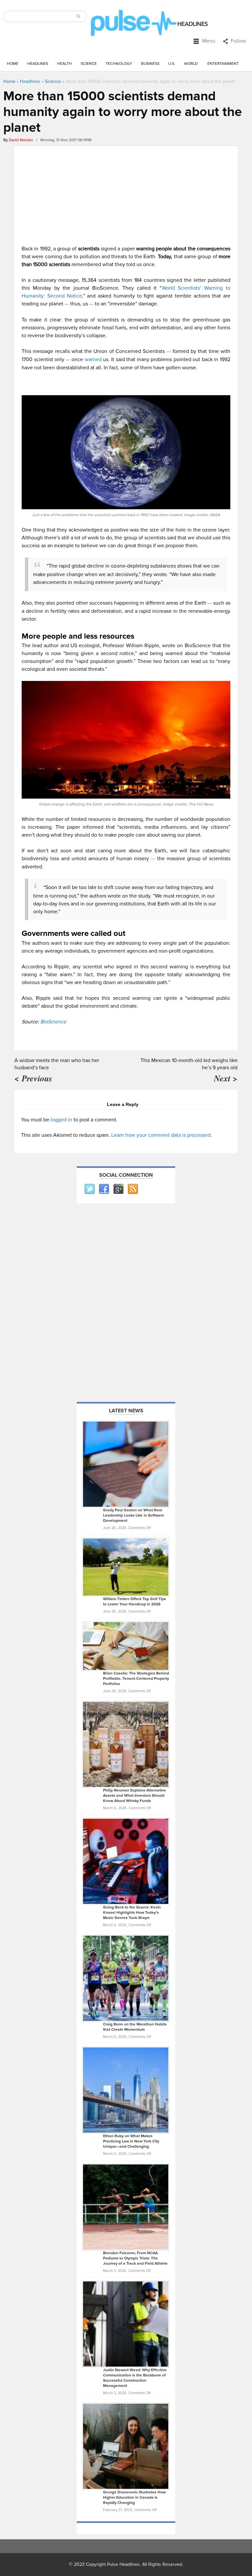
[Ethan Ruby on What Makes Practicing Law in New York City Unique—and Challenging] (126, 2090)
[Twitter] (89, 1189)
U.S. (172, 64)
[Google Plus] (118, 1189)
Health (64, 64)
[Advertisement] (126, 194)
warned (93, 359)
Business (150, 64)
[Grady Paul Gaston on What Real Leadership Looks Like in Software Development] (126, 1464)
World (191, 64)
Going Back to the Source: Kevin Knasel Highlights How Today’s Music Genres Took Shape (132, 1913)
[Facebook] (104, 1189)
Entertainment (223, 64)
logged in (61, 1120)
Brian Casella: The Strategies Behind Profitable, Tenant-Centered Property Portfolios (136, 1679)
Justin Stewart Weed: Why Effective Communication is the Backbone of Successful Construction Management (135, 2378)
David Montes (21, 140)
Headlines (38, 64)
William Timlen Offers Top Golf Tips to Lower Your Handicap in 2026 (135, 1602)
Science (89, 64)
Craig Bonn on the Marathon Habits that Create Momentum (135, 2027)
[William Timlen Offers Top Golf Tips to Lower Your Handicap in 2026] (126, 1567)
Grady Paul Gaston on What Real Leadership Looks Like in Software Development (134, 1515)
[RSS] (133, 1189)
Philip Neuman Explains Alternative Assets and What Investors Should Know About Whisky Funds (135, 1796)
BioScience (53, 1022)
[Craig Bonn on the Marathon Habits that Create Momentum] (126, 1978)
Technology (119, 64)
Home (13, 64)
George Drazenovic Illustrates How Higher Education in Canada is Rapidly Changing (134, 2498)
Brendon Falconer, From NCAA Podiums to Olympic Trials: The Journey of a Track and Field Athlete (135, 2258)
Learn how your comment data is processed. (162, 1135)
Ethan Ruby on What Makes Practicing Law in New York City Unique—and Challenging (131, 2141)
